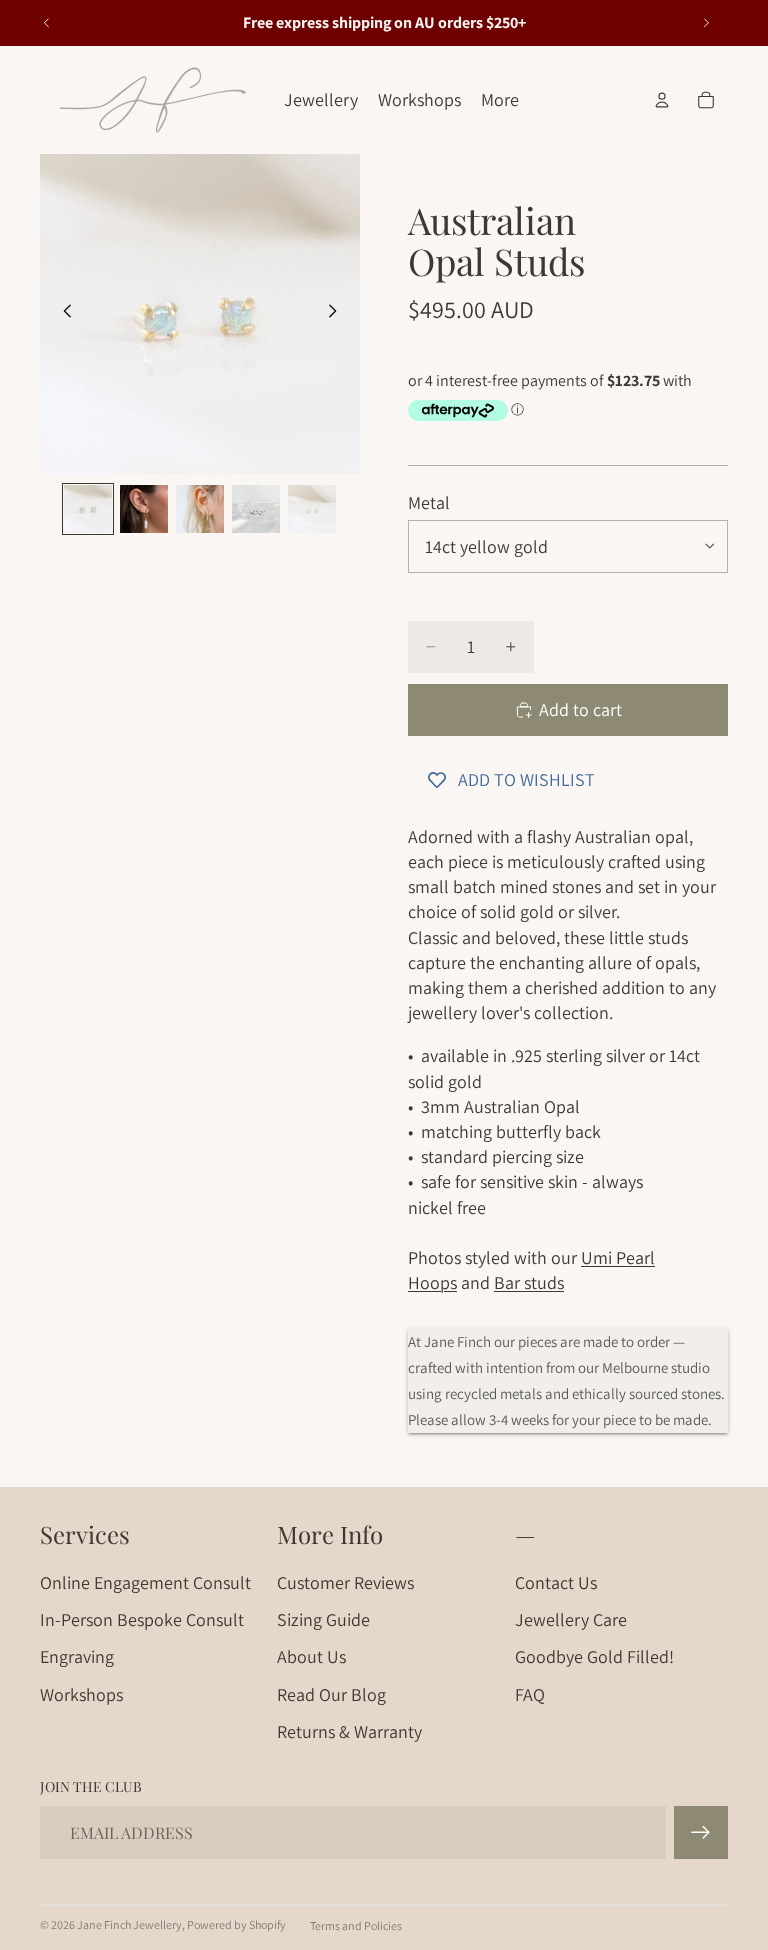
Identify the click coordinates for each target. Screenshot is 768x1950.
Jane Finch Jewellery (129, 1924)
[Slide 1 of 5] (88, 509)
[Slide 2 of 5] (144, 509)
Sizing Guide (323, 1619)
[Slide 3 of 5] (200, 509)
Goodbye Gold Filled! (594, 1656)
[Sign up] (701, 1833)
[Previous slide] (47, 23)
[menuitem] (500, 100)
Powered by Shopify (236, 1924)
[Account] (662, 100)
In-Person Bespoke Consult (142, 1619)
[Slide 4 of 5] (256, 509)
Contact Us (556, 1582)
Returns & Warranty (349, 1731)
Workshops (81, 1694)
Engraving (77, 1656)
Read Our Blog (331, 1694)
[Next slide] (706, 23)
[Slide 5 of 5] (312, 509)
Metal (429, 502)
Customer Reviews (345, 1582)
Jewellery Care (571, 1619)
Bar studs (529, 1282)
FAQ (530, 1694)
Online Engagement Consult (145, 1582)
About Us (311, 1656)
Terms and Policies (356, 1925)
